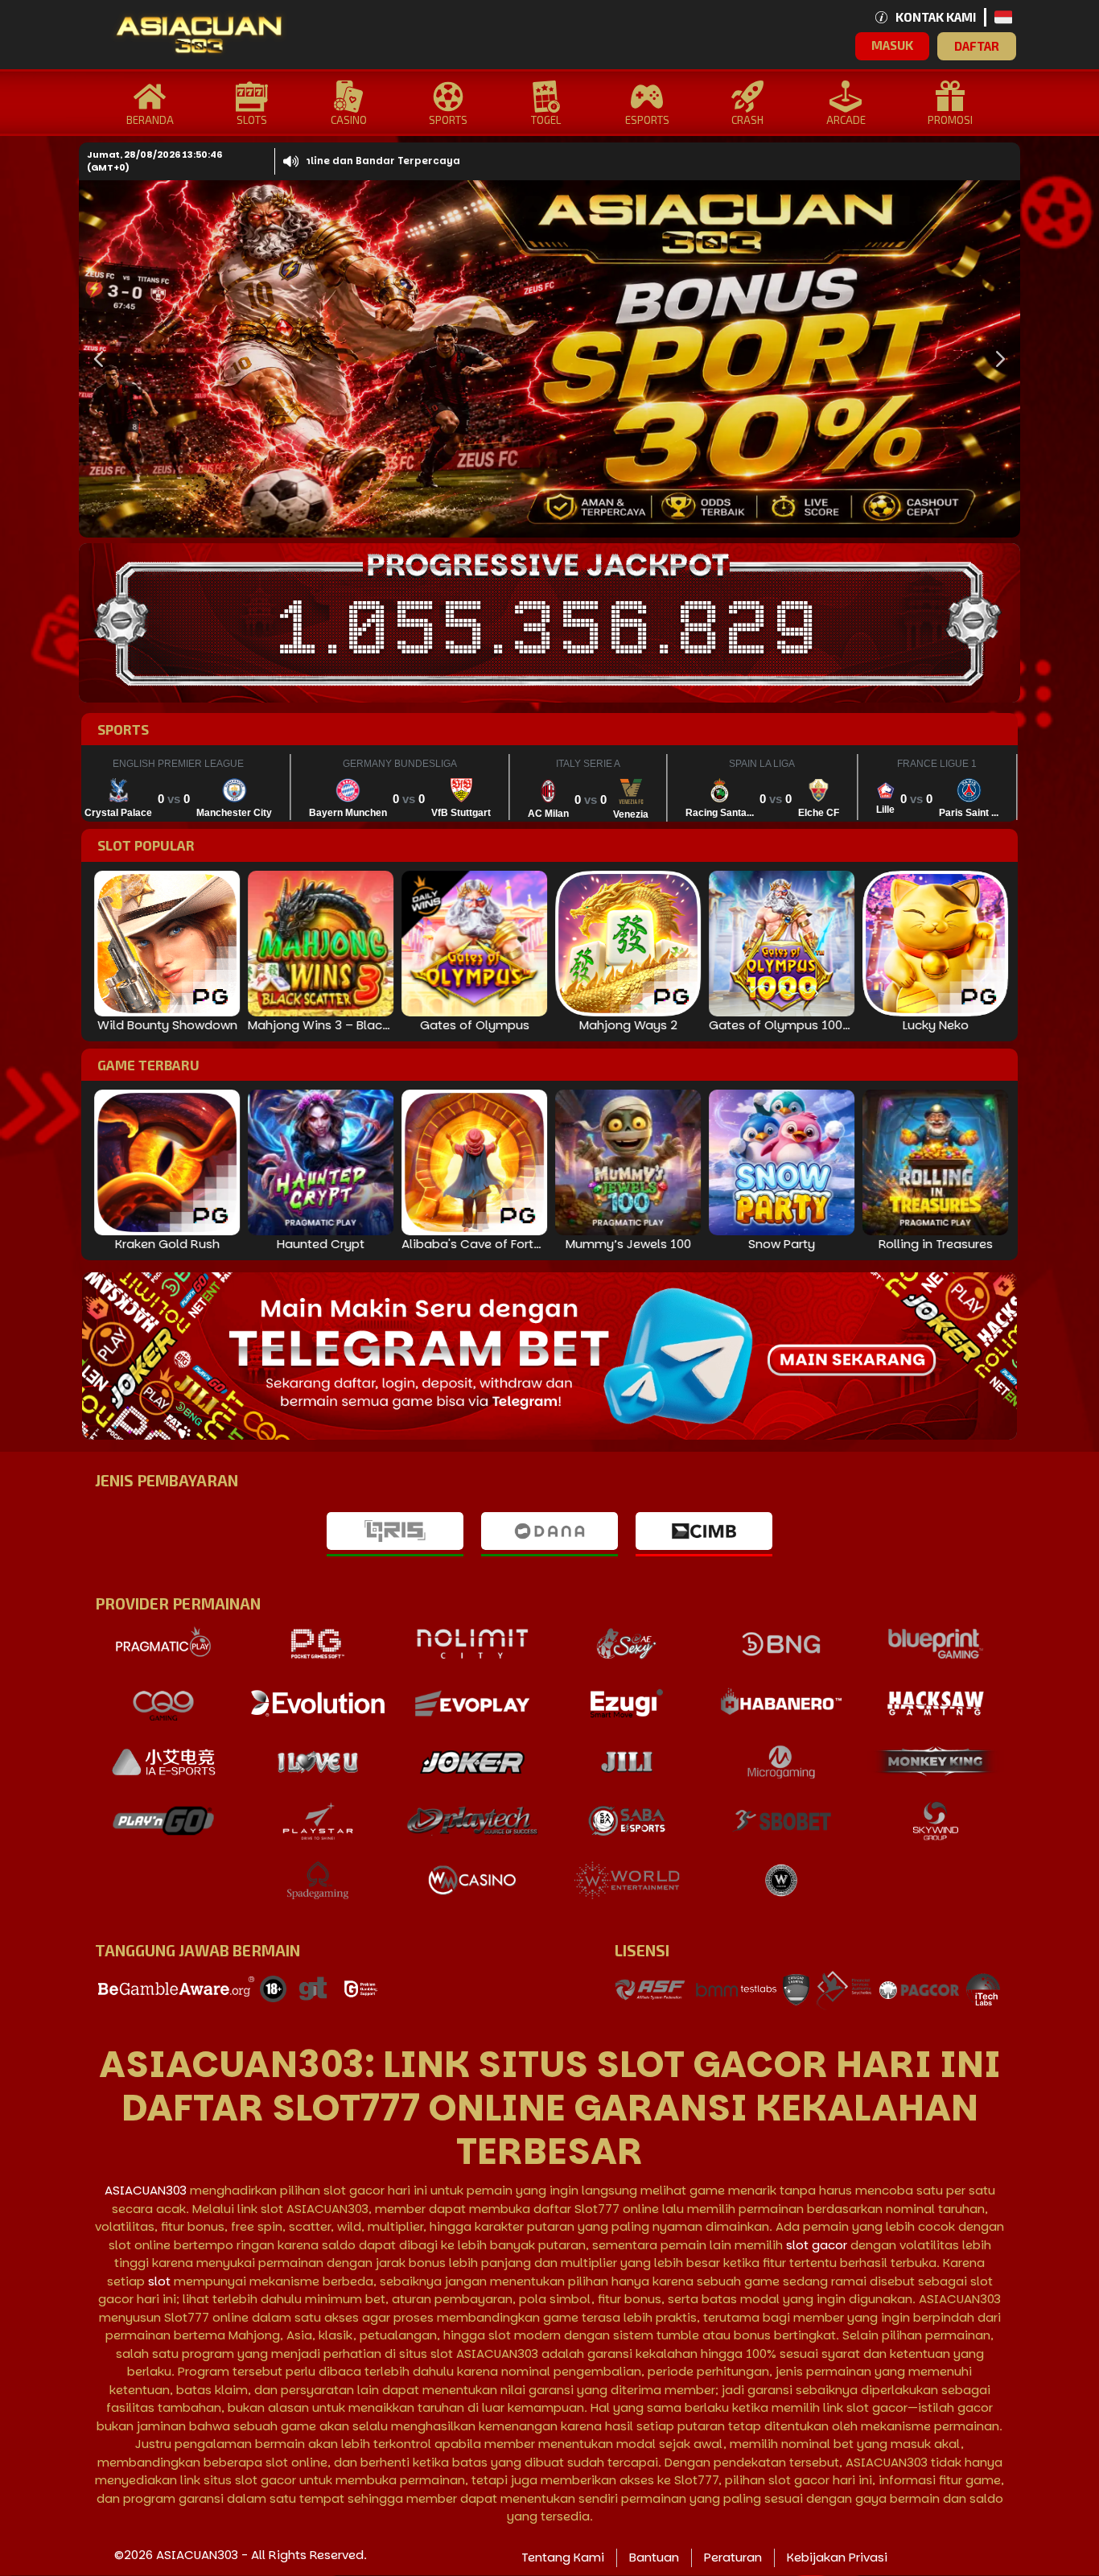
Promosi (950, 120)
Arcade (846, 120)
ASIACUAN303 (146, 2190)
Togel (546, 120)
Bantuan (654, 2557)
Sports (448, 120)
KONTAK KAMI (936, 17)
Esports (647, 120)
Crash (747, 120)
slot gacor (817, 2245)
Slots (252, 120)
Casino (349, 120)
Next (996, 359)
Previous (95, 359)
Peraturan (733, 2557)
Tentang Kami (563, 2557)
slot (159, 2281)
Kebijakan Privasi (837, 2557)
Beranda (150, 120)
